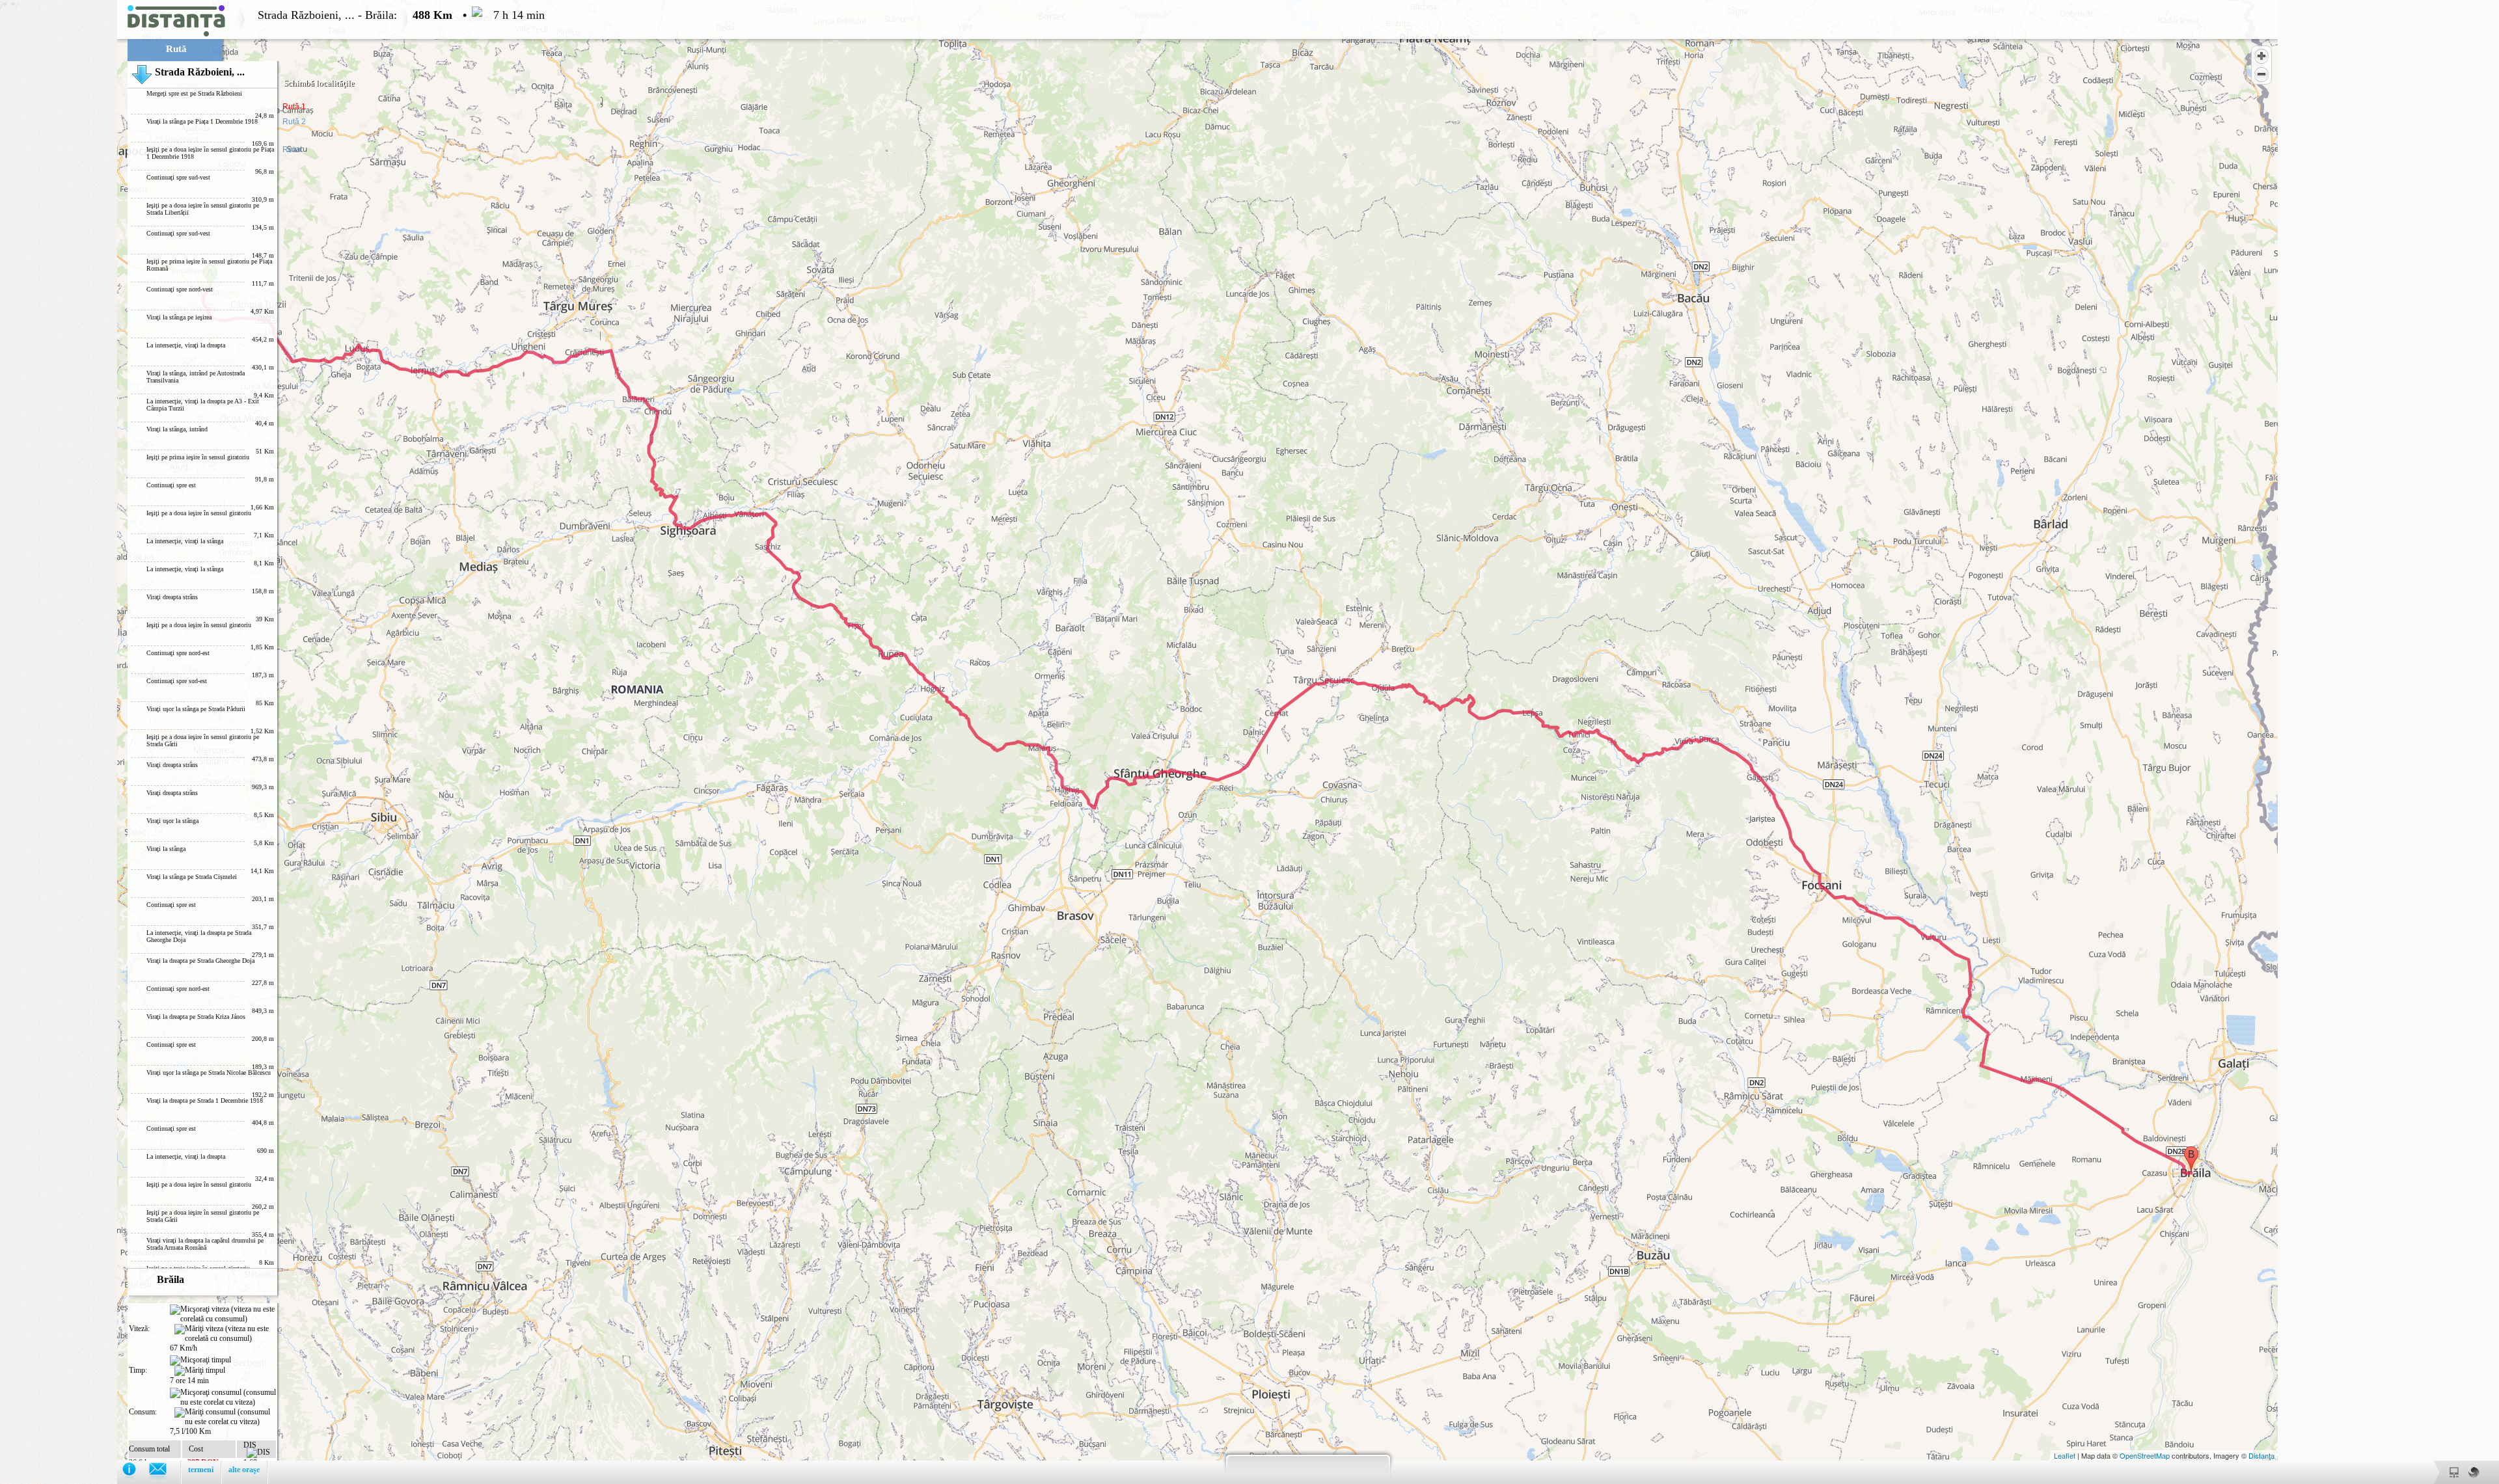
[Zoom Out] (2261, 74)
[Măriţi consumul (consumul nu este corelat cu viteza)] (225, 1417)
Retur (292, 150)
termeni (201, 1470)
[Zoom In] (2261, 56)
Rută (176, 49)
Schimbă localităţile (319, 83)
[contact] (164, 1472)
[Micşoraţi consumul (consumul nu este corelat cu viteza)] (223, 1397)
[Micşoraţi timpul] (200, 1360)
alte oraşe (244, 1470)
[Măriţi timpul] (200, 1371)
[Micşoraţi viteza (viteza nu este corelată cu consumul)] (223, 1314)
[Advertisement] (59, 195)
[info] (136, 1472)
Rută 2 (294, 122)
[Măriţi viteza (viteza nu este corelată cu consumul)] (225, 1334)
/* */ (272, 692)
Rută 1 (294, 107)
